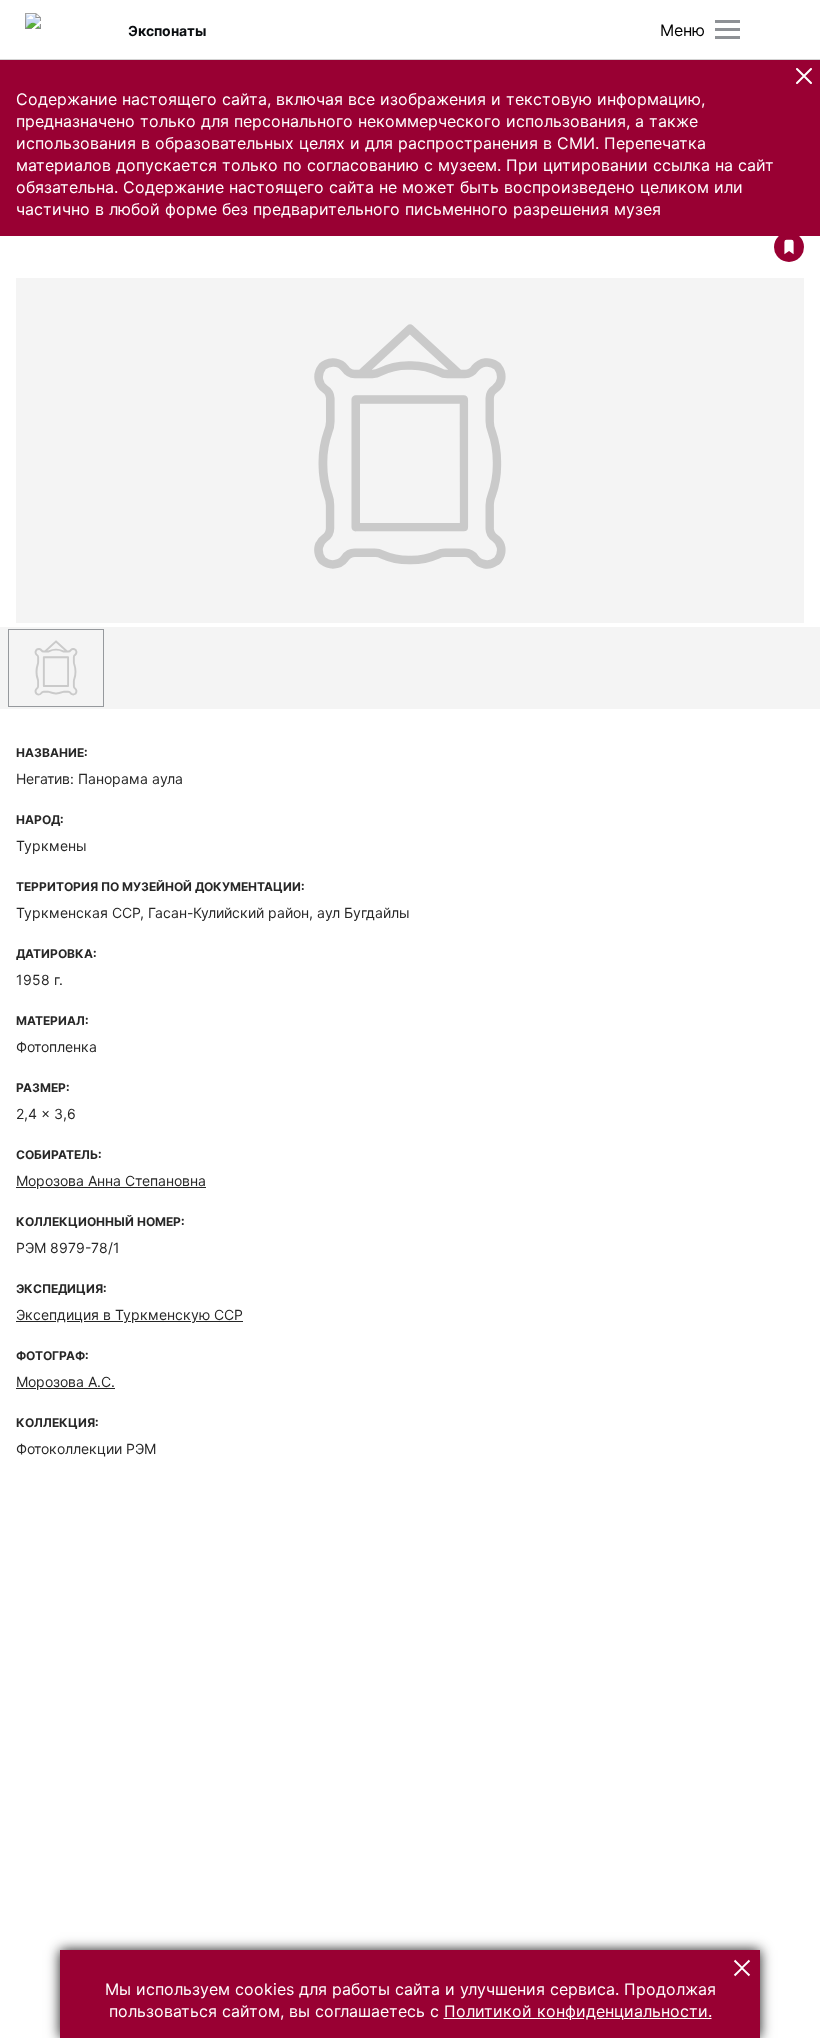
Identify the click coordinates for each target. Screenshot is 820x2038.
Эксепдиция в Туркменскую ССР (129, 1314)
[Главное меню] (727, 29)
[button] (804, 76)
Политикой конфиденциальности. (578, 2011)
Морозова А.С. (65, 1381)
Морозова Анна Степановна (111, 1180)
